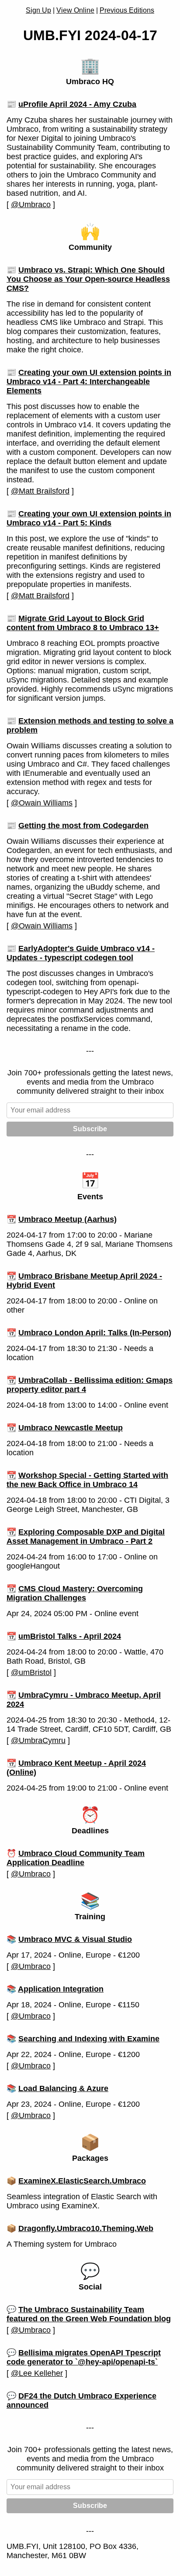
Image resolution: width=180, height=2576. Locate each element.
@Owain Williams (42, 803)
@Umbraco (31, 205)
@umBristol (31, 1672)
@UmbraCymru (38, 1740)
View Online (75, 10)
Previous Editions (127, 10)
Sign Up (38, 10)
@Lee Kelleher (37, 2373)
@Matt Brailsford (40, 491)
